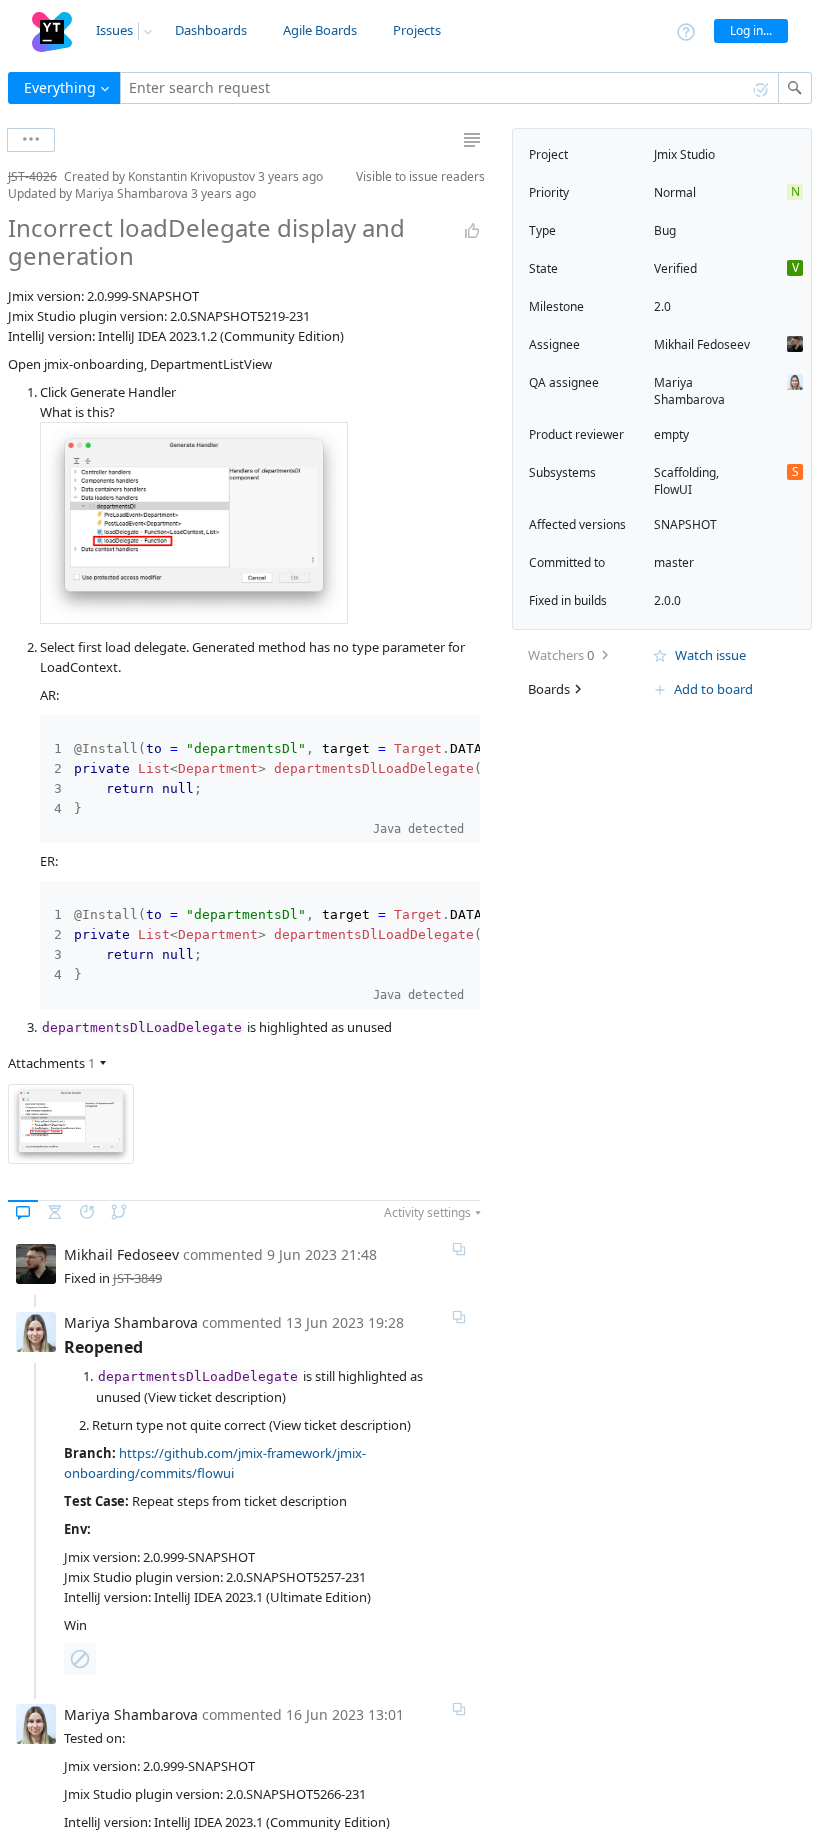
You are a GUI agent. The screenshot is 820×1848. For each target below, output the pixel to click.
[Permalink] (459, 1249)
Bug (665, 230)
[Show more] (31, 140)
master (674, 562)
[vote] (472, 231)
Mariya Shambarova (689, 391)
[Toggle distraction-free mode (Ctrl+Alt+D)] (472, 140)
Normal (675, 192)
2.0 (662, 306)
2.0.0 (667, 600)
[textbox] (449, 88)
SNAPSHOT (685, 524)
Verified (675, 268)
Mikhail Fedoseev (702, 344)
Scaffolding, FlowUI (686, 481)
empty (671, 434)
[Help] (686, 30)
